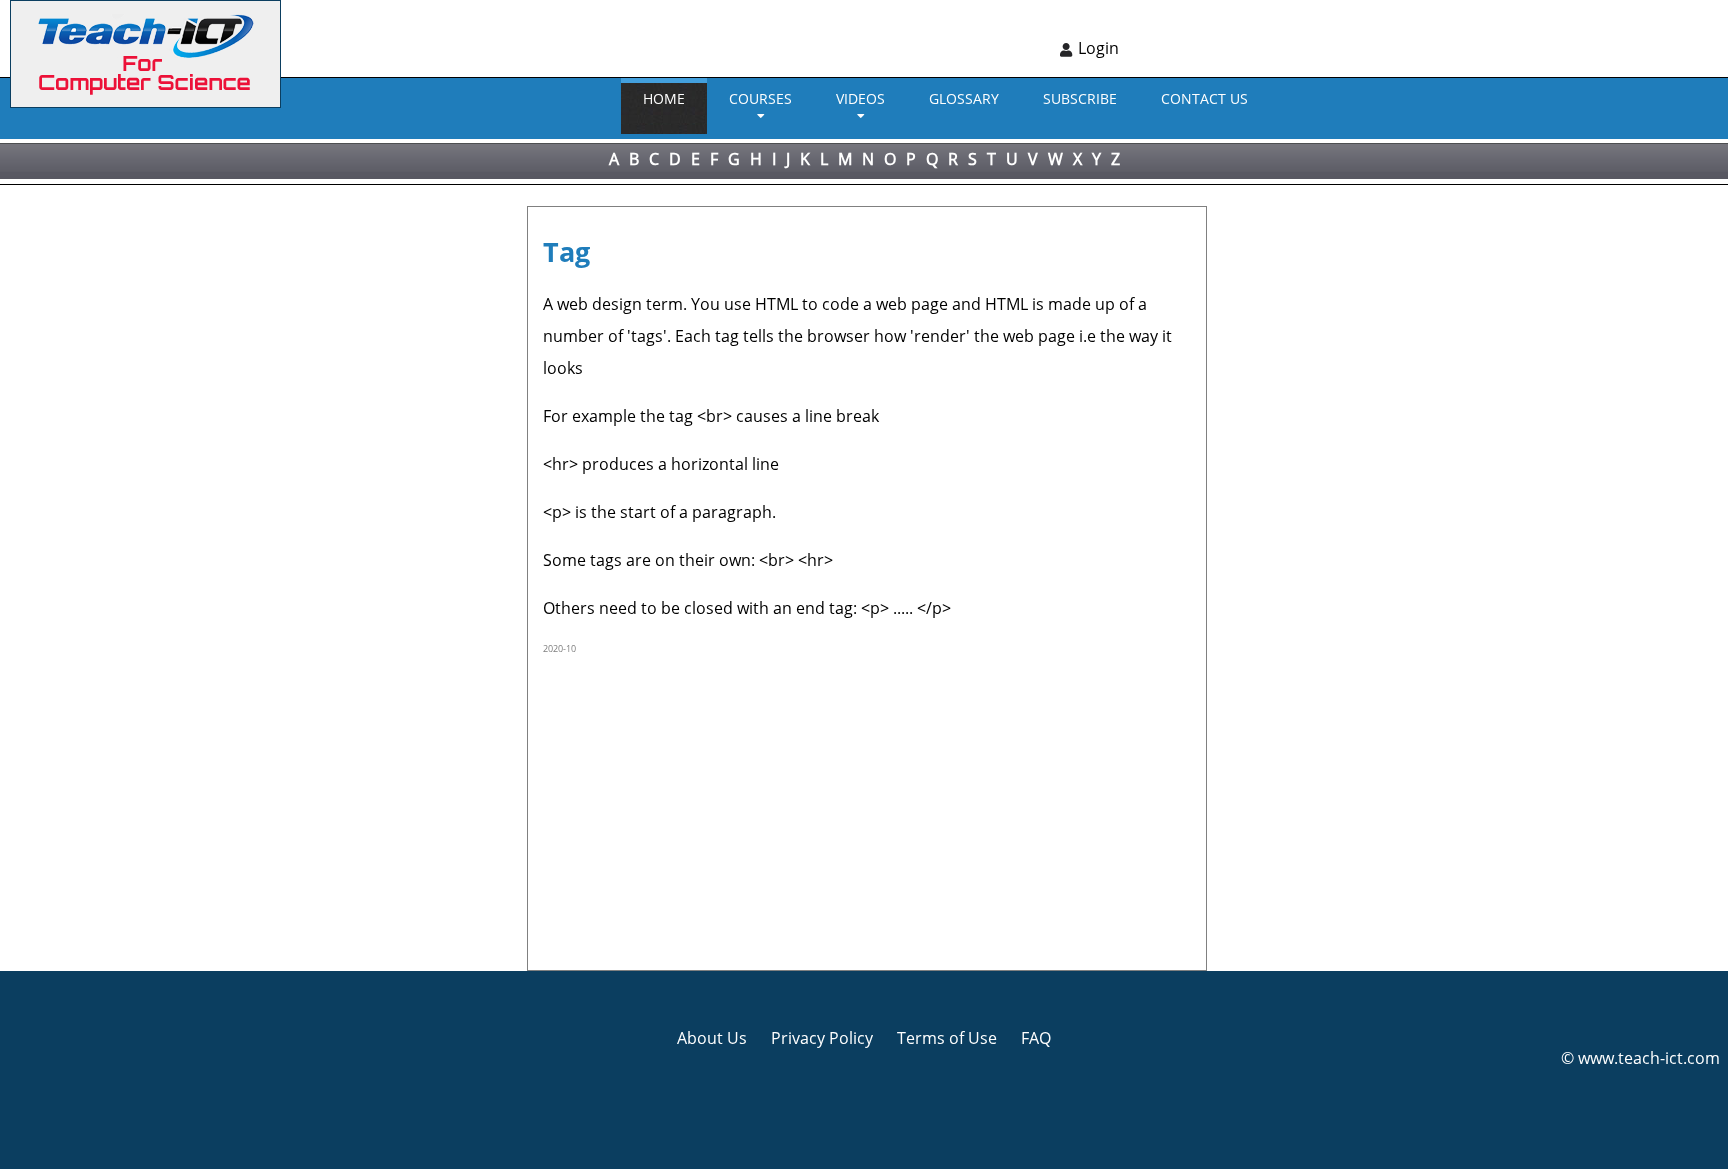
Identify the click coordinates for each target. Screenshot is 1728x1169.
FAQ (1036, 1038)
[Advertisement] (85, 485)
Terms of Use (947, 1038)
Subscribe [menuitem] (1080, 98)
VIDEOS (860, 98)
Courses (760, 98)
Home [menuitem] (664, 98)
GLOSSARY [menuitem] (964, 98)
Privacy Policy (822, 1038)
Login (1098, 48)
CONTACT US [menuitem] (1204, 98)
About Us (712, 1038)
